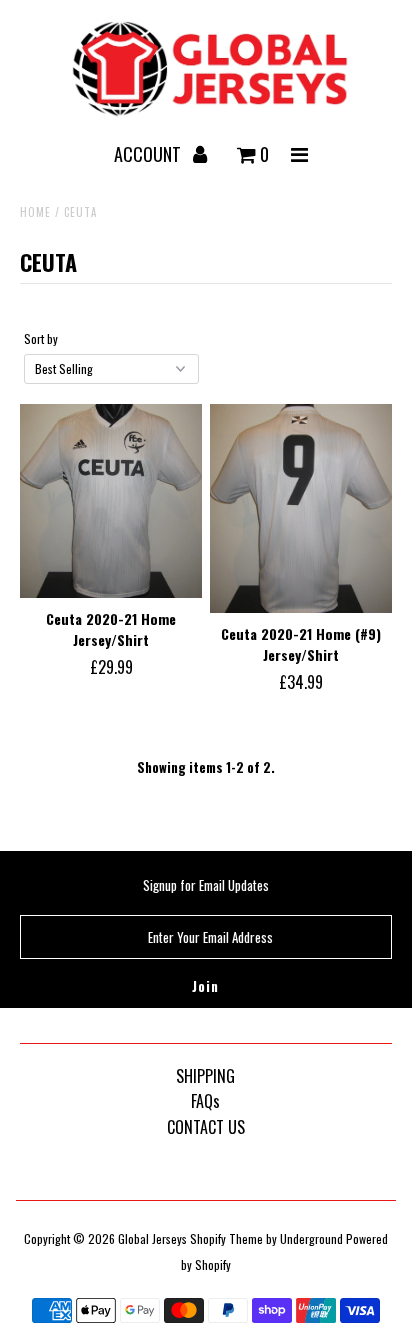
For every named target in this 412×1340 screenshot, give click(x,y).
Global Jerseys (152, 1238)
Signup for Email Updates (206, 885)
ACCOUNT (149, 154)
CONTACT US (206, 1127)
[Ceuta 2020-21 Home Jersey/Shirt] (111, 501)
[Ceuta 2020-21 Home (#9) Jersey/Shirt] (301, 508)
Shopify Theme (226, 1238)
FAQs (205, 1101)
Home (35, 212)
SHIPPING (205, 1076)
